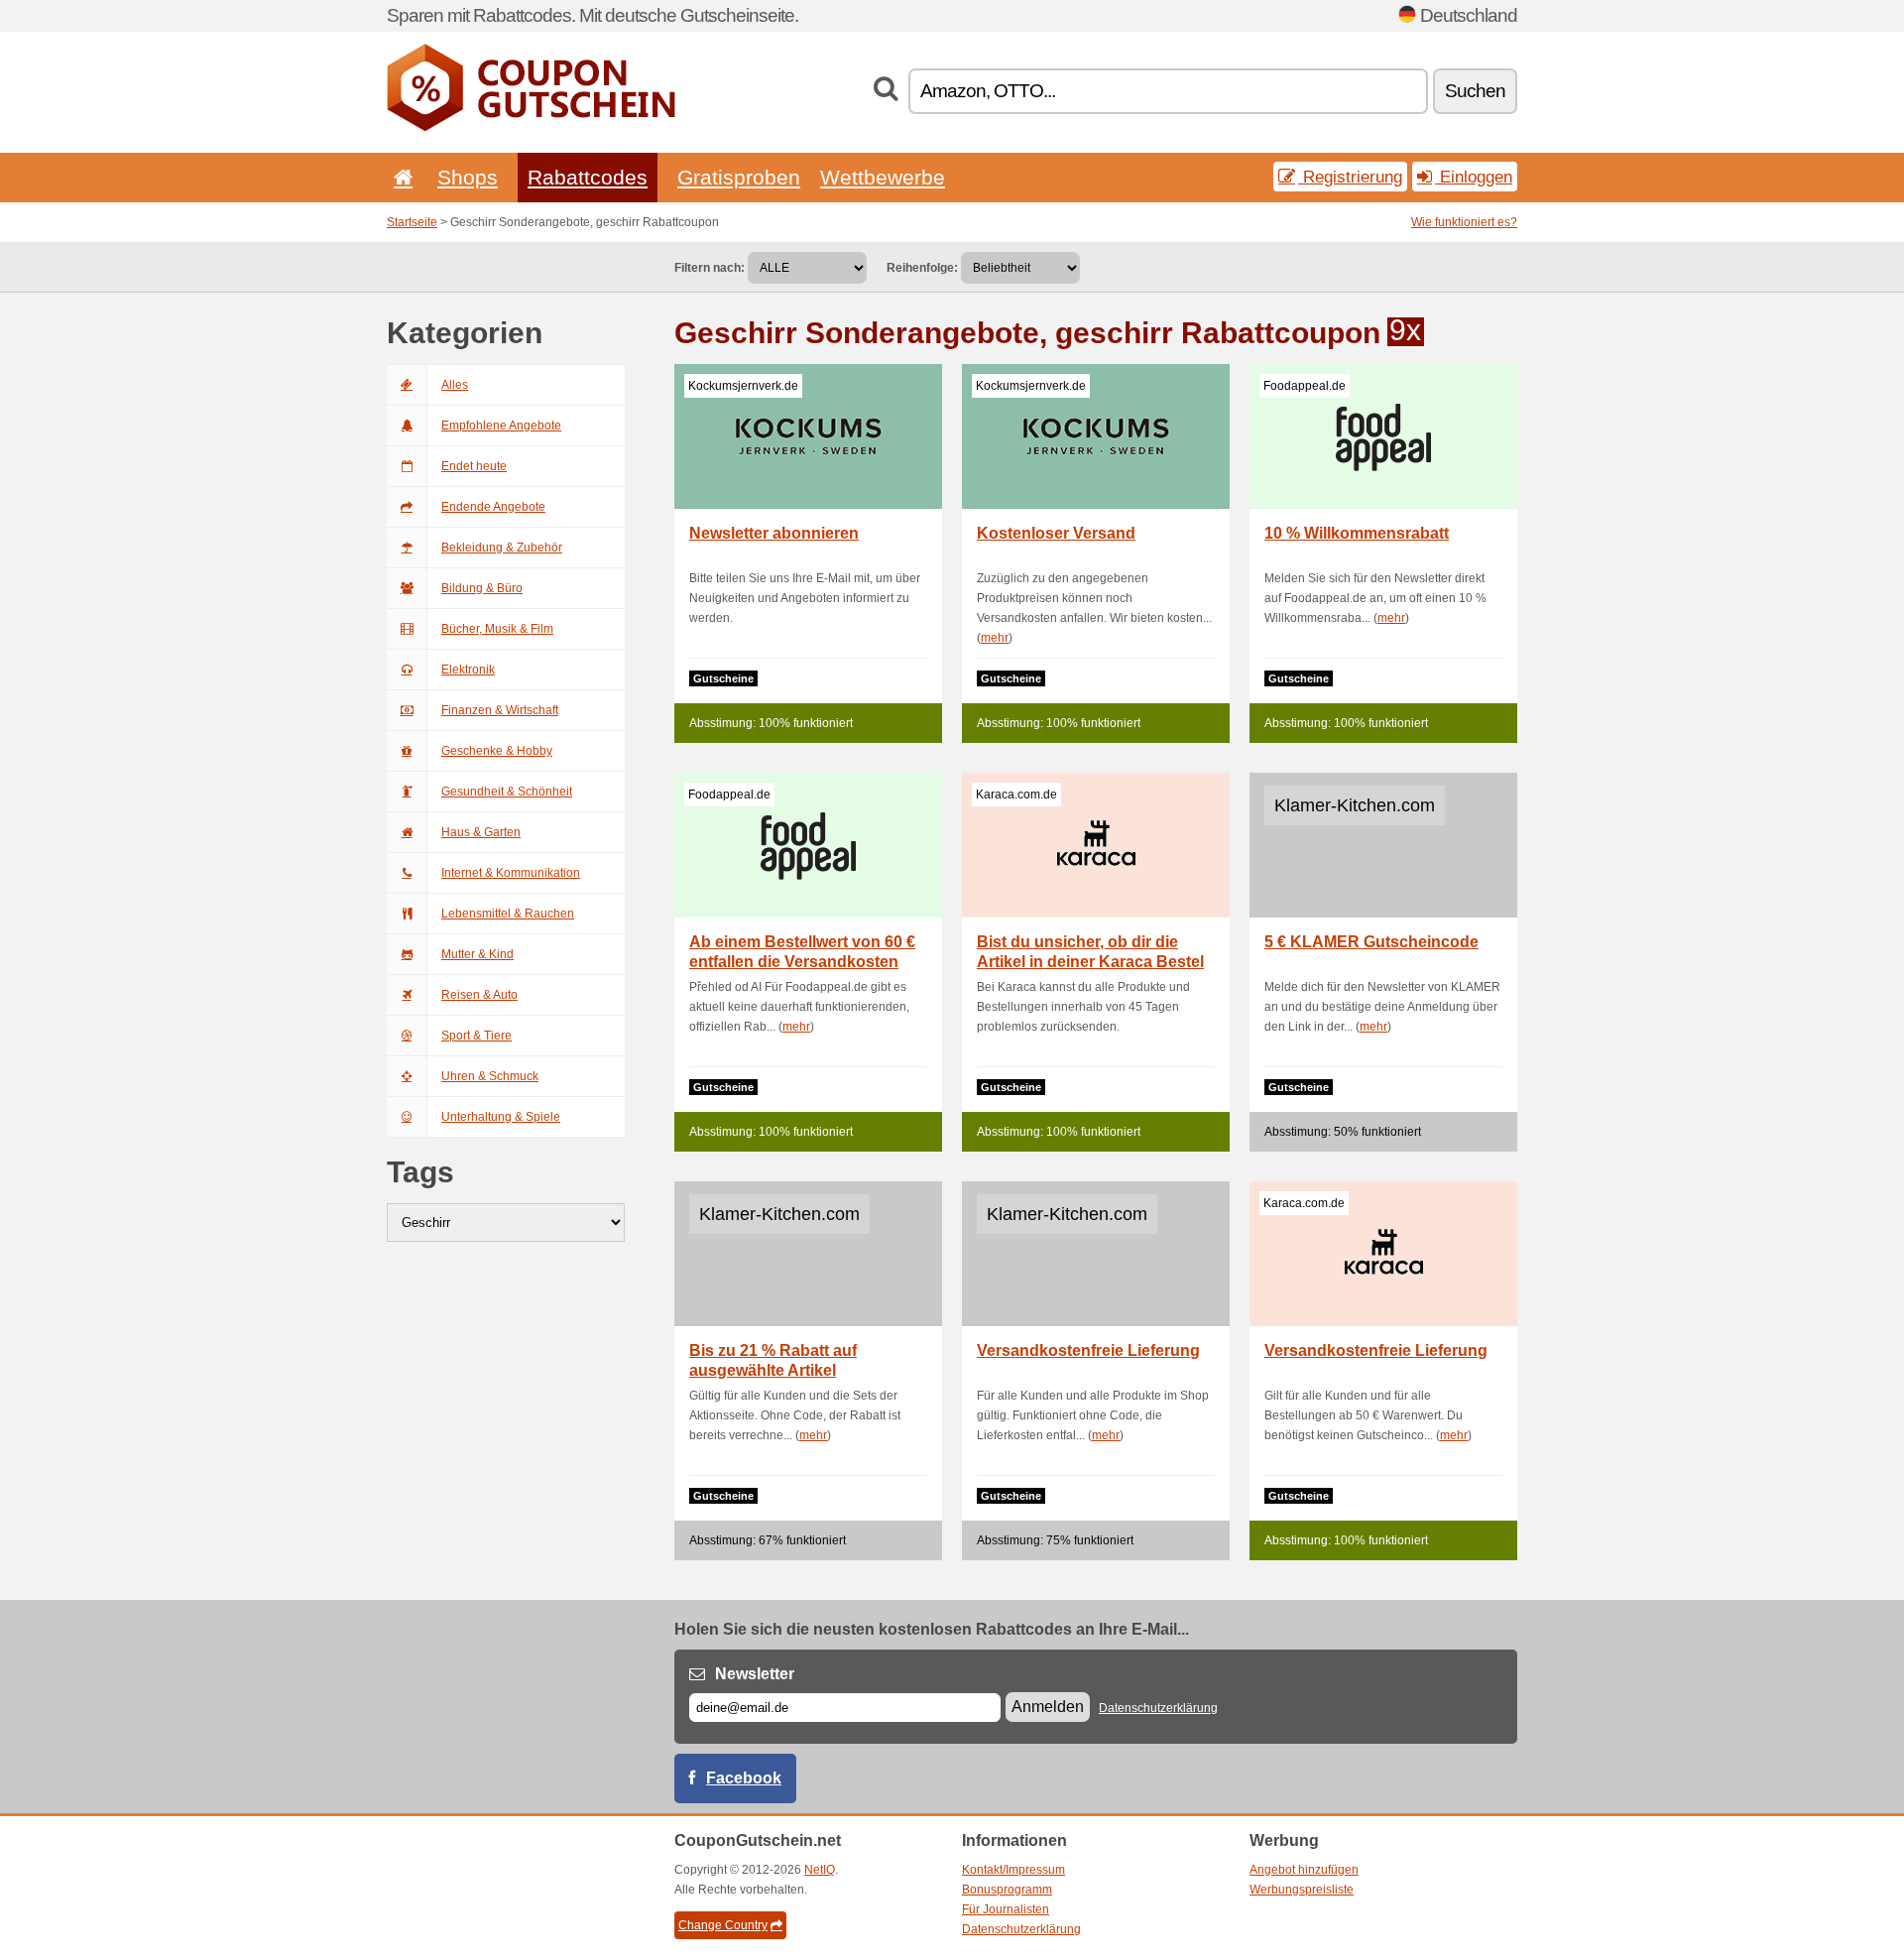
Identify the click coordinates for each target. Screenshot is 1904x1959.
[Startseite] (400, 177)
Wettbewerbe (883, 177)
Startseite (412, 222)
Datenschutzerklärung (1158, 1708)
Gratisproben (739, 177)
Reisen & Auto (479, 995)
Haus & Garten (481, 832)
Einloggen (1474, 177)
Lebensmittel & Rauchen (508, 914)
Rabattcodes (588, 177)
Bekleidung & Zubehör (502, 548)
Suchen (1475, 91)
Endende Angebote (493, 507)
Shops (468, 177)
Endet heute (474, 466)
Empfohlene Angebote (501, 426)
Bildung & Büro (482, 588)
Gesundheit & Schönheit (507, 792)
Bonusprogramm (1007, 1890)
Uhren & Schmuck (490, 1076)
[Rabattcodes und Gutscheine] (531, 127)
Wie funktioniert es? (1464, 222)
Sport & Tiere (476, 1036)
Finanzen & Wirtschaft (500, 710)
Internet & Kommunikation (511, 873)
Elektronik (468, 670)
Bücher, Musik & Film (497, 629)
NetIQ (820, 1870)
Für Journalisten (1006, 1909)
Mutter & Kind (477, 954)
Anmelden (1048, 1707)
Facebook (744, 1778)
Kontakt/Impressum (1013, 1870)
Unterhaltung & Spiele (501, 1117)
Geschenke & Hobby (497, 751)
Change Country (723, 1925)
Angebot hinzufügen (1304, 1870)
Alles (455, 385)
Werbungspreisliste (1302, 1890)
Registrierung (1350, 177)
